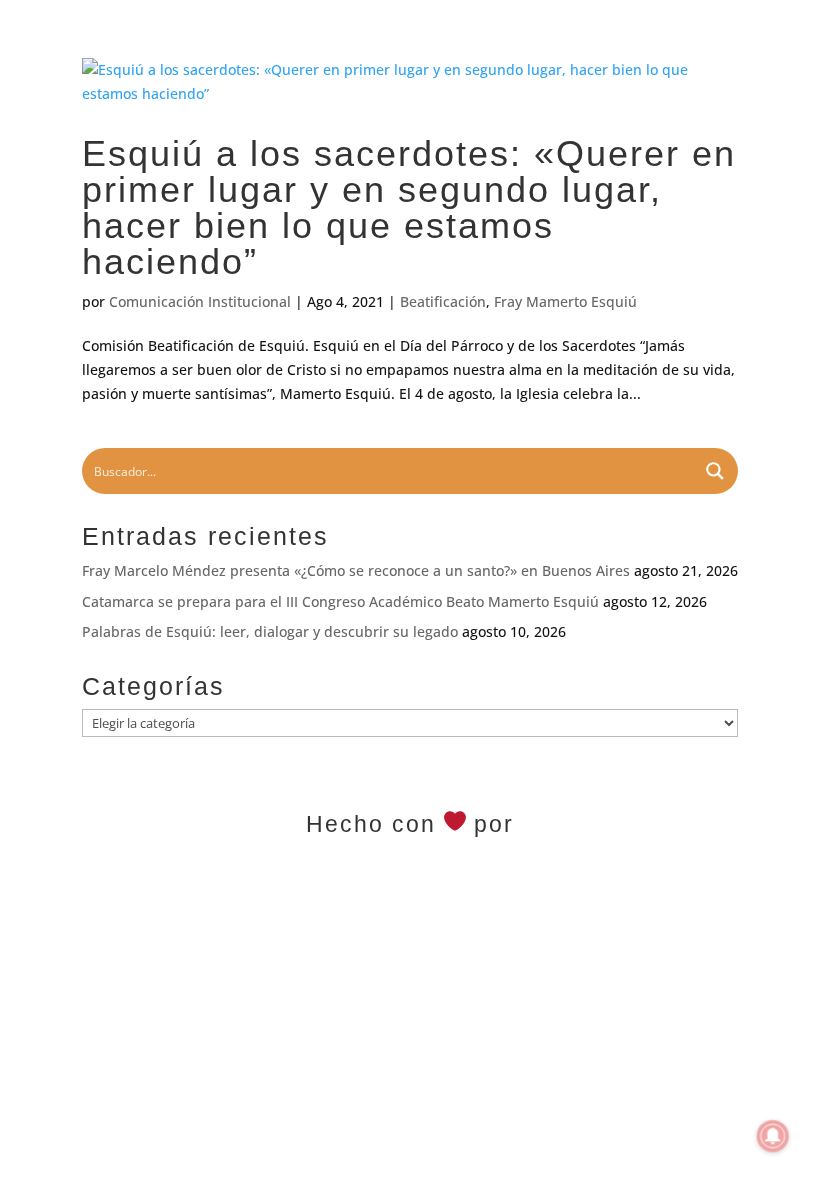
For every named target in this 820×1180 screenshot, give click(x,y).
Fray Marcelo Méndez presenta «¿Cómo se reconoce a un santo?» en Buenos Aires (356, 570)
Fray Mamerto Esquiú (565, 301)
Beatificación (443, 301)
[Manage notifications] (773, 1136)
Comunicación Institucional (200, 301)
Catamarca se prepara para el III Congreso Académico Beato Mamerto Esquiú (340, 601)
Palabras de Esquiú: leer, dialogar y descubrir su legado (270, 631)
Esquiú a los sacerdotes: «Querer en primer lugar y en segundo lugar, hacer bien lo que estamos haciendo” (409, 207)
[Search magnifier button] (715, 471)
